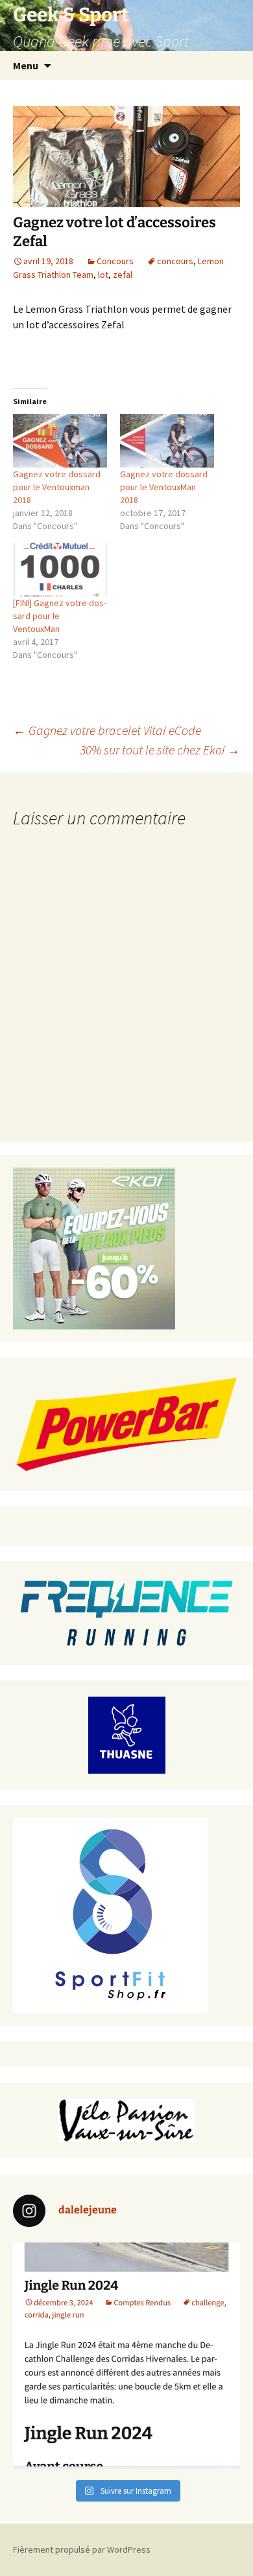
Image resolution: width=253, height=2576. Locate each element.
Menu (26, 65)
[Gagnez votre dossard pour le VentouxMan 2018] (167, 441)
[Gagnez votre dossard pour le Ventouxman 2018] (60, 441)
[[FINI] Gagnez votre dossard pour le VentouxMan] (60, 570)
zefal (123, 275)
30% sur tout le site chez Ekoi (160, 750)
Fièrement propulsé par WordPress (82, 2549)
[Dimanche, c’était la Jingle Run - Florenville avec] (126, 2356)
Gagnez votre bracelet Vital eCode (107, 730)
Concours (115, 261)
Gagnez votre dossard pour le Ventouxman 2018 (57, 487)
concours (175, 261)
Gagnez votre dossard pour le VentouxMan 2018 (164, 487)
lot (103, 275)
